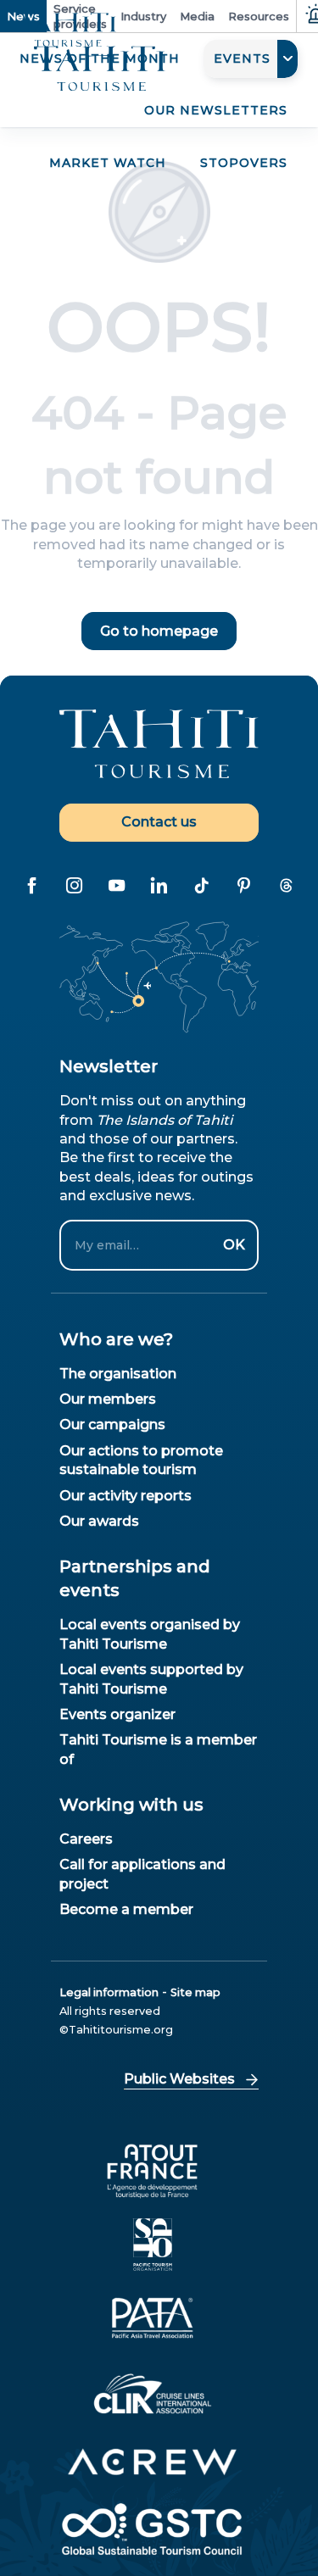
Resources (259, 16)
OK (234, 1245)
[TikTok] (202, 886)
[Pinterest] (244, 886)
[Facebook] (32, 886)
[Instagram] (75, 886)
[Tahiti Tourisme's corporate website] (100, 69)
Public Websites (179, 2079)
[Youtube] (117, 886)
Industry (143, 16)
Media (197, 16)
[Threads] (287, 886)
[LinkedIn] (159, 886)
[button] (251, 59)
